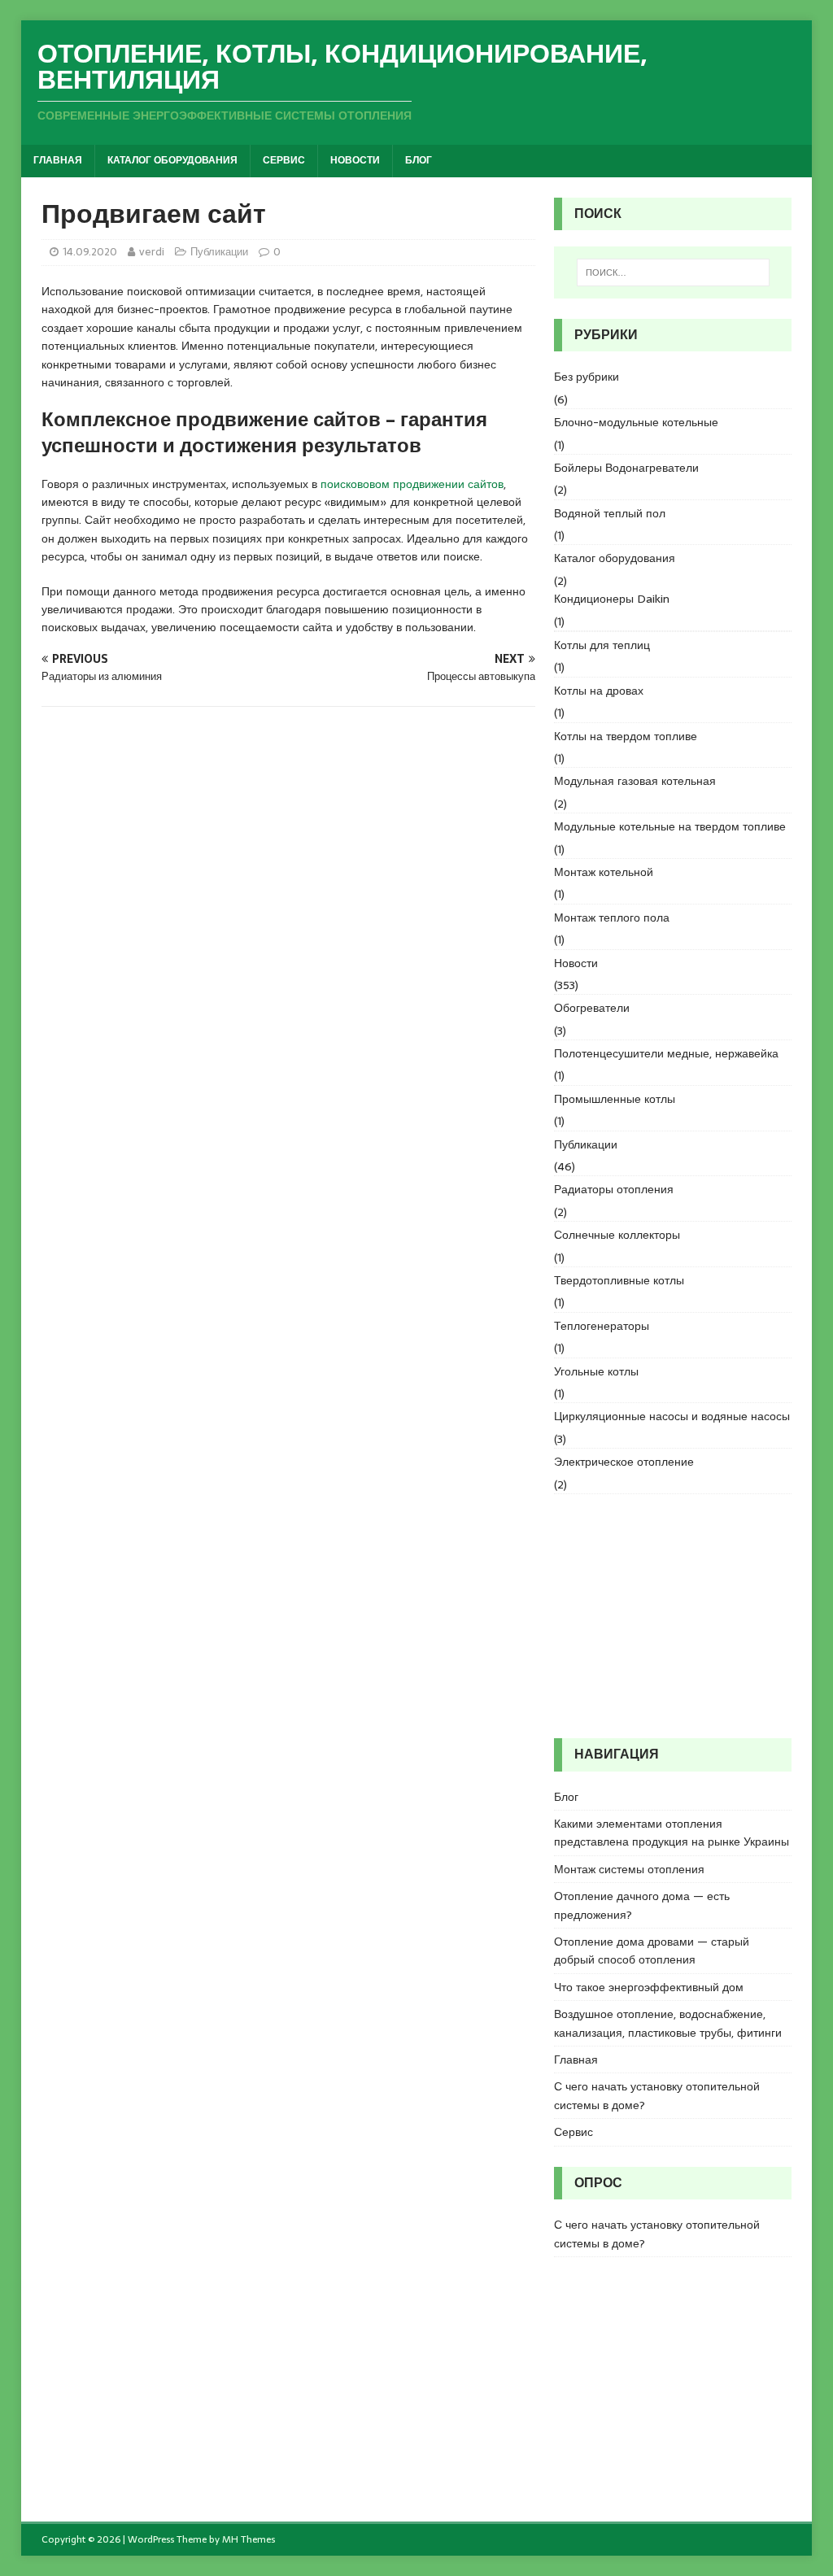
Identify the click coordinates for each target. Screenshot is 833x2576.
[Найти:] (673, 272)
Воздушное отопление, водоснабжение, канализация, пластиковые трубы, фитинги (668, 2023)
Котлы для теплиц (602, 645)
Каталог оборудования (172, 160)
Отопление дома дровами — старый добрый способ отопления (652, 1951)
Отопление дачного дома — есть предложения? (642, 1905)
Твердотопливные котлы (619, 1280)
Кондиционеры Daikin (612, 599)
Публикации (219, 252)
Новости (355, 160)
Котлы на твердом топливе (626, 736)
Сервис (284, 160)
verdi (152, 252)
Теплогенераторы (602, 1326)
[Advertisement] (673, 1616)
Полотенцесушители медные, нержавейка (666, 1053)
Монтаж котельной (604, 872)
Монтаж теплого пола (612, 918)
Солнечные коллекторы (617, 1235)
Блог (419, 160)
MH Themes (249, 2539)
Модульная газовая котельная (635, 781)
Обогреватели (592, 1008)
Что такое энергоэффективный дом (649, 1987)
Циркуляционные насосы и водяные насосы (672, 1416)
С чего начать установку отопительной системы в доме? (657, 2095)
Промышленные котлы (615, 1099)
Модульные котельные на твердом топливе (670, 826)
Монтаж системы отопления (629, 1869)
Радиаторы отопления (614, 1189)
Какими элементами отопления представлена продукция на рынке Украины (672, 1833)
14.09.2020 (90, 252)
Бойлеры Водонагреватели (626, 468)
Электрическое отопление (624, 1462)
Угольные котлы (596, 1371)
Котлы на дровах (599, 691)
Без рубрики (587, 377)
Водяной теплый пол (610, 513)
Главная (58, 160)
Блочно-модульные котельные (636, 422)
